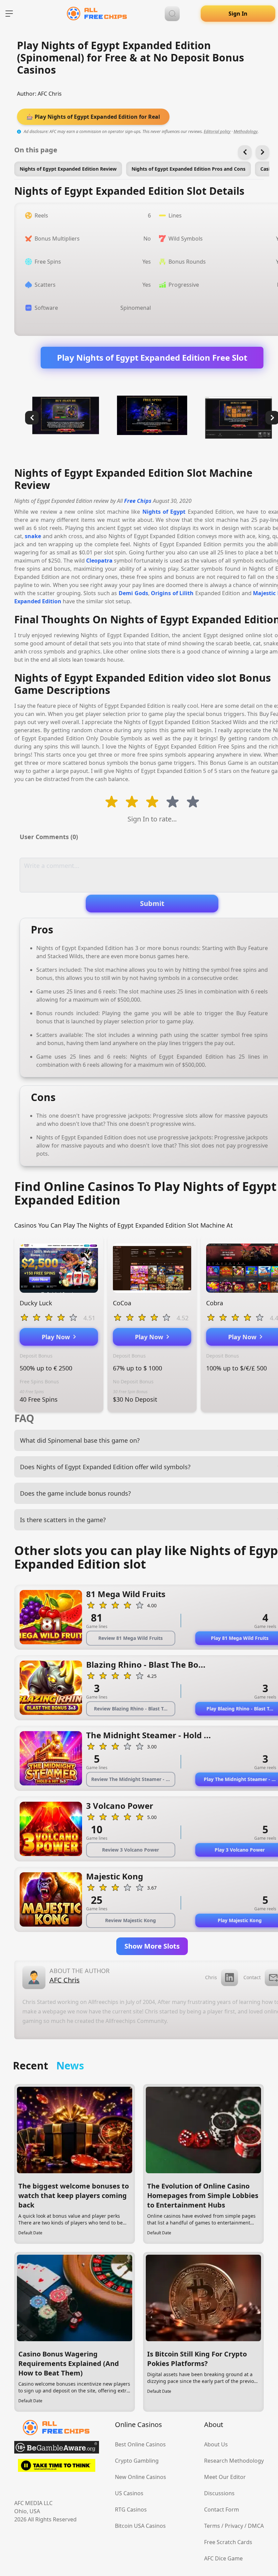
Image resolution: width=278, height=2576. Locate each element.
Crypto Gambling (137, 2461)
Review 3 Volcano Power (131, 1850)
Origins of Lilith (172, 593)
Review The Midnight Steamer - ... (131, 1779)
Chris (211, 1977)
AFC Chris (50, 94)
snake (33, 536)
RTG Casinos (131, 2509)
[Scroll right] (262, 152)
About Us (216, 2444)
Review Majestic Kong (131, 1920)
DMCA (256, 2526)
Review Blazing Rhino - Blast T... (131, 1709)
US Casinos (129, 2493)
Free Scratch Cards (228, 2542)
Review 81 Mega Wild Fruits (131, 1638)
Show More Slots (152, 1946)
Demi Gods (133, 593)
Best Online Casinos (140, 2444)
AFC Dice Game (223, 2558)
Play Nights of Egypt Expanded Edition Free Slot (152, 357)
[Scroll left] (245, 152)
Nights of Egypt (164, 512)
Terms (212, 2526)
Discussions (219, 2493)
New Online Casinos (141, 2477)
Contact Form (222, 2509)
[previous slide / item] (32, 418)
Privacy (234, 2526)
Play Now (57, 1337)
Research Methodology (234, 2461)
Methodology (246, 131)
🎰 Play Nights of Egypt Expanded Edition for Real (93, 117)
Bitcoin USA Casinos (140, 2526)
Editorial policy (217, 131)
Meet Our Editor (225, 2477)
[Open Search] (172, 14)
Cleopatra (99, 561)
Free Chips (138, 501)
